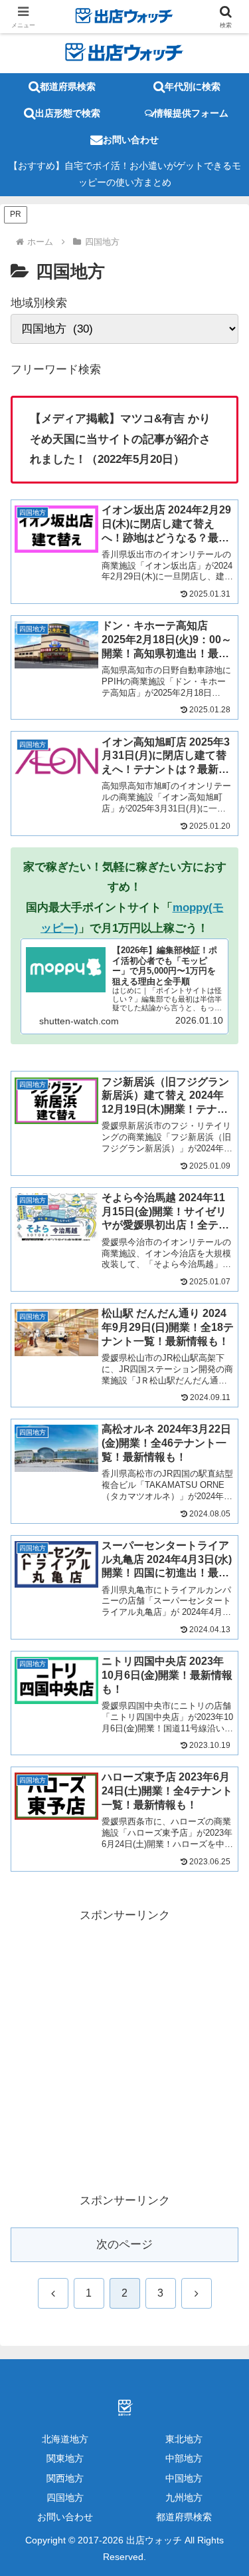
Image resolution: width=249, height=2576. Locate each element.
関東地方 (65, 2458)
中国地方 (184, 2478)
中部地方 (184, 2458)
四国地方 (65, 2498)
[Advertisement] (124, 2050)
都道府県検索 (184, 2517)
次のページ (124, 2244)
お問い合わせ (65, 2517)
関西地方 (65, 2478)
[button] (214, 1963)
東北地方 (184, 2439)
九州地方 (184, 2498)
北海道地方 (65, 2439)
